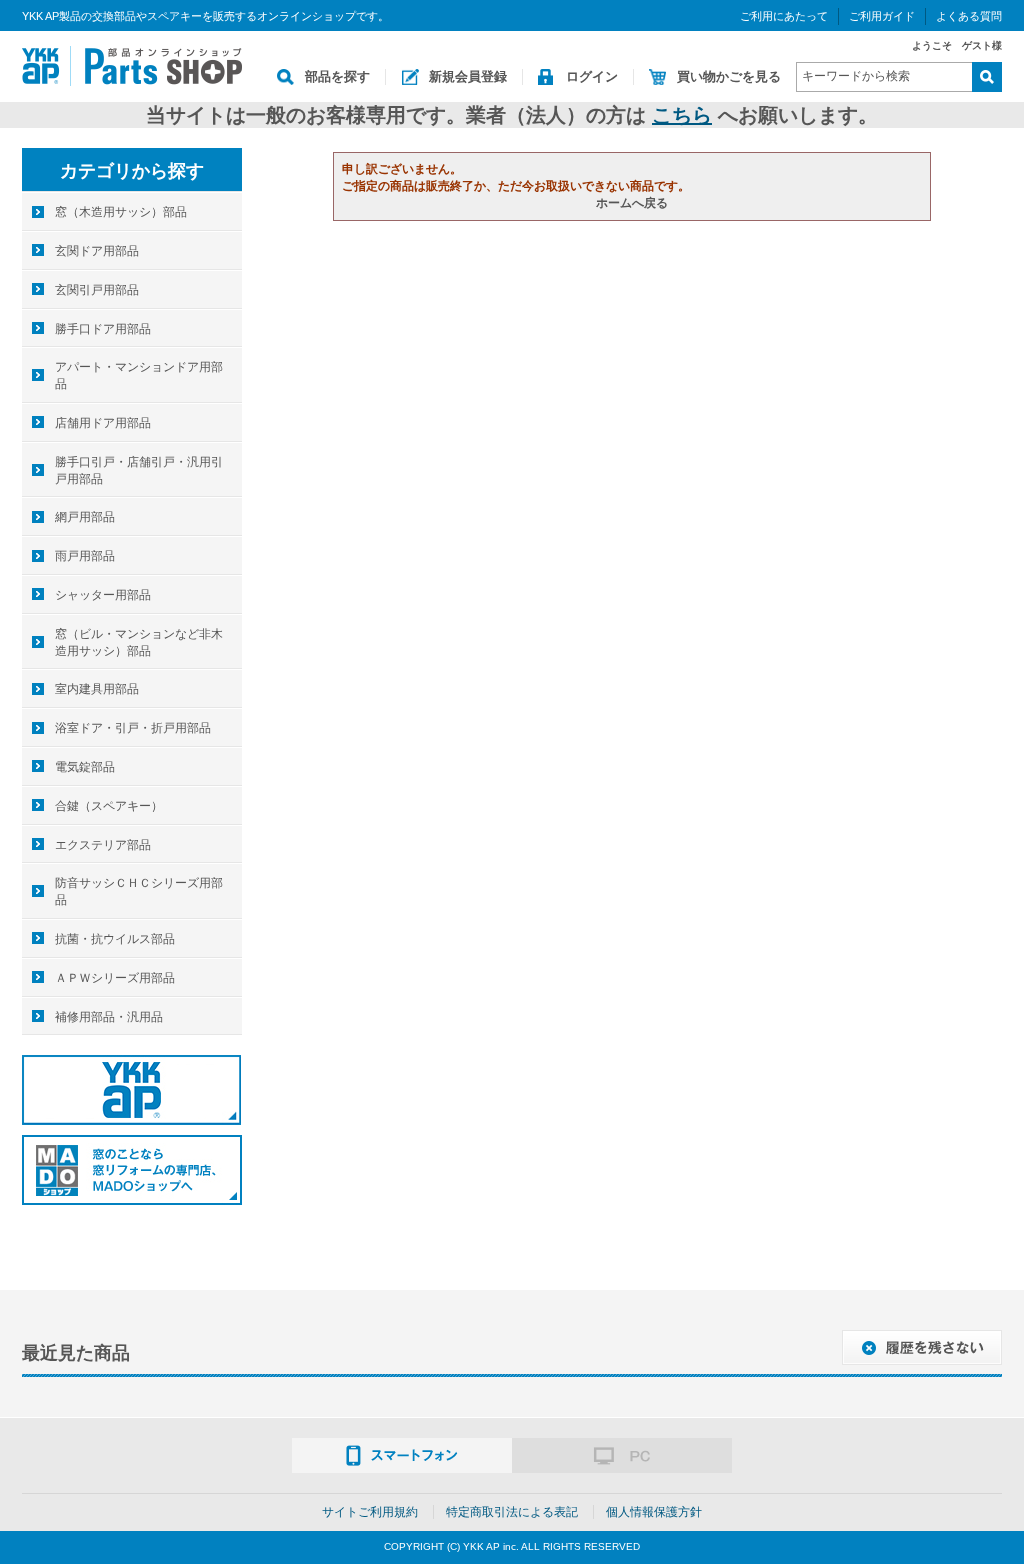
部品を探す (337, 76)
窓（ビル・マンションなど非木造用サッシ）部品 (139, 642)
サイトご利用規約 (370, 1512)
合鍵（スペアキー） (109, 806)
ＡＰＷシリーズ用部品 (115, 978)
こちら (682, 115)
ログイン (592, 76)
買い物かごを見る (729, 76)
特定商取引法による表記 (512, 1512)
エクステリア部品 (103, 845)
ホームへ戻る (632, 203)
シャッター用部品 (103, 595)
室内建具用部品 (97, 689)
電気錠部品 (85, 767)
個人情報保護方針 (654, 1512)
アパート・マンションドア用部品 (139, 375)
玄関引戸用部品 (97, 290)
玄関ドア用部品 (97, 251)
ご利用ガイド (882, 16)
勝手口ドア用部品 (103, 329)
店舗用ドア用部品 (103, 423)
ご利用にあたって (784, 16)
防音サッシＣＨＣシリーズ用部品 (139, 891)
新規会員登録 (468, 76)
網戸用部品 (85, 517)
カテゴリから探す (132, 171)
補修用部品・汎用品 (109, 1017)
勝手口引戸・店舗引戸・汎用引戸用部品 (139, 470)
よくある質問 (969, 16)
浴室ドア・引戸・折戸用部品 (133, 728)
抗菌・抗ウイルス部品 (115, 939)
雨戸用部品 (85, 556)
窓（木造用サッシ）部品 (121, 212)
